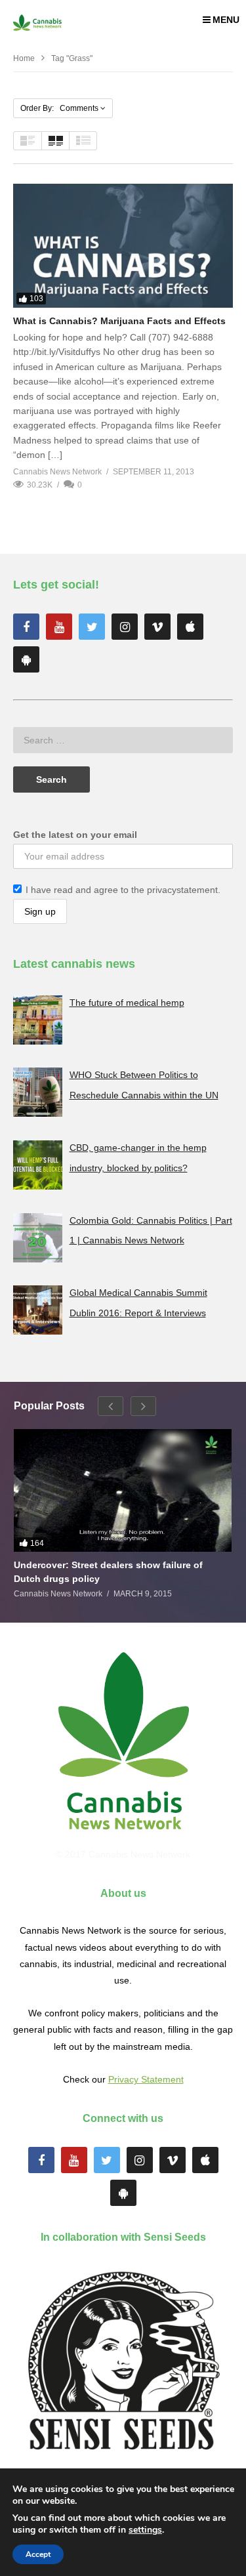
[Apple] (190, 627)
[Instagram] (125, 627)
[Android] (26, 659)
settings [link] (145, 2530)
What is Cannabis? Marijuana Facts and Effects (119, 321)
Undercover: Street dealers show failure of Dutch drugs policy (108, 1571)
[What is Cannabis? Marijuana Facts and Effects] (123, 245)
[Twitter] (92, 627)
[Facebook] (26, 627)
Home (24, 58)
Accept (38, 2554)
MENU (226, 20)
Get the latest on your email (75, 835)
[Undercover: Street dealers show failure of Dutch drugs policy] (123, 1490)
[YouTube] (59, 627)
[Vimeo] (157, 627)
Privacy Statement (146, 2079)
